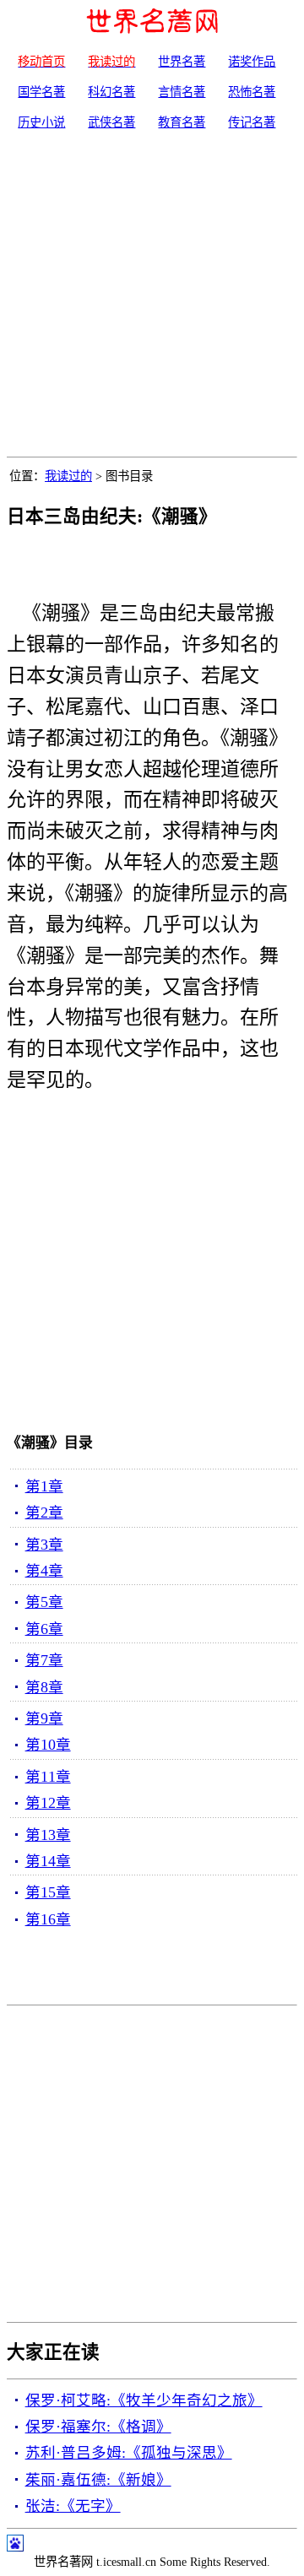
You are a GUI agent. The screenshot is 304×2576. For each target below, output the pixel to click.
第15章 (48, 1892)
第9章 (44, 1718)
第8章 (44, 1687)
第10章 (48, 1745)
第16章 (48, 1919)
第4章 (44, 1571)
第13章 (48, 1835)
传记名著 (252, 122)
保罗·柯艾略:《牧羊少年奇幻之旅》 (144, 2400)
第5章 (44, 1602)
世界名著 (182, 62)
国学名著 (41, 92)
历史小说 (41, 122)
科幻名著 (111, 92)
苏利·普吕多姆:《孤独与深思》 (129, 2453)
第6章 (44, 1629)
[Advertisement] (152, 296)
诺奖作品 (252, 62)
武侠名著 (111, 122)
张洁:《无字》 (73, 2506)
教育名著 (182, 122)
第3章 (44, 1545)
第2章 (44, 1513)
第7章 (44, 1660)
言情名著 (182, 92)
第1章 (44, 1486)
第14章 (48, 1861)
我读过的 (68, 476)
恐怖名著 (252, 92)
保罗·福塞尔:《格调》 (98, 2427)
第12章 (48, 1803)
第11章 (48, 1777)
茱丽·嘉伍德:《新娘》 (98, 2480)
